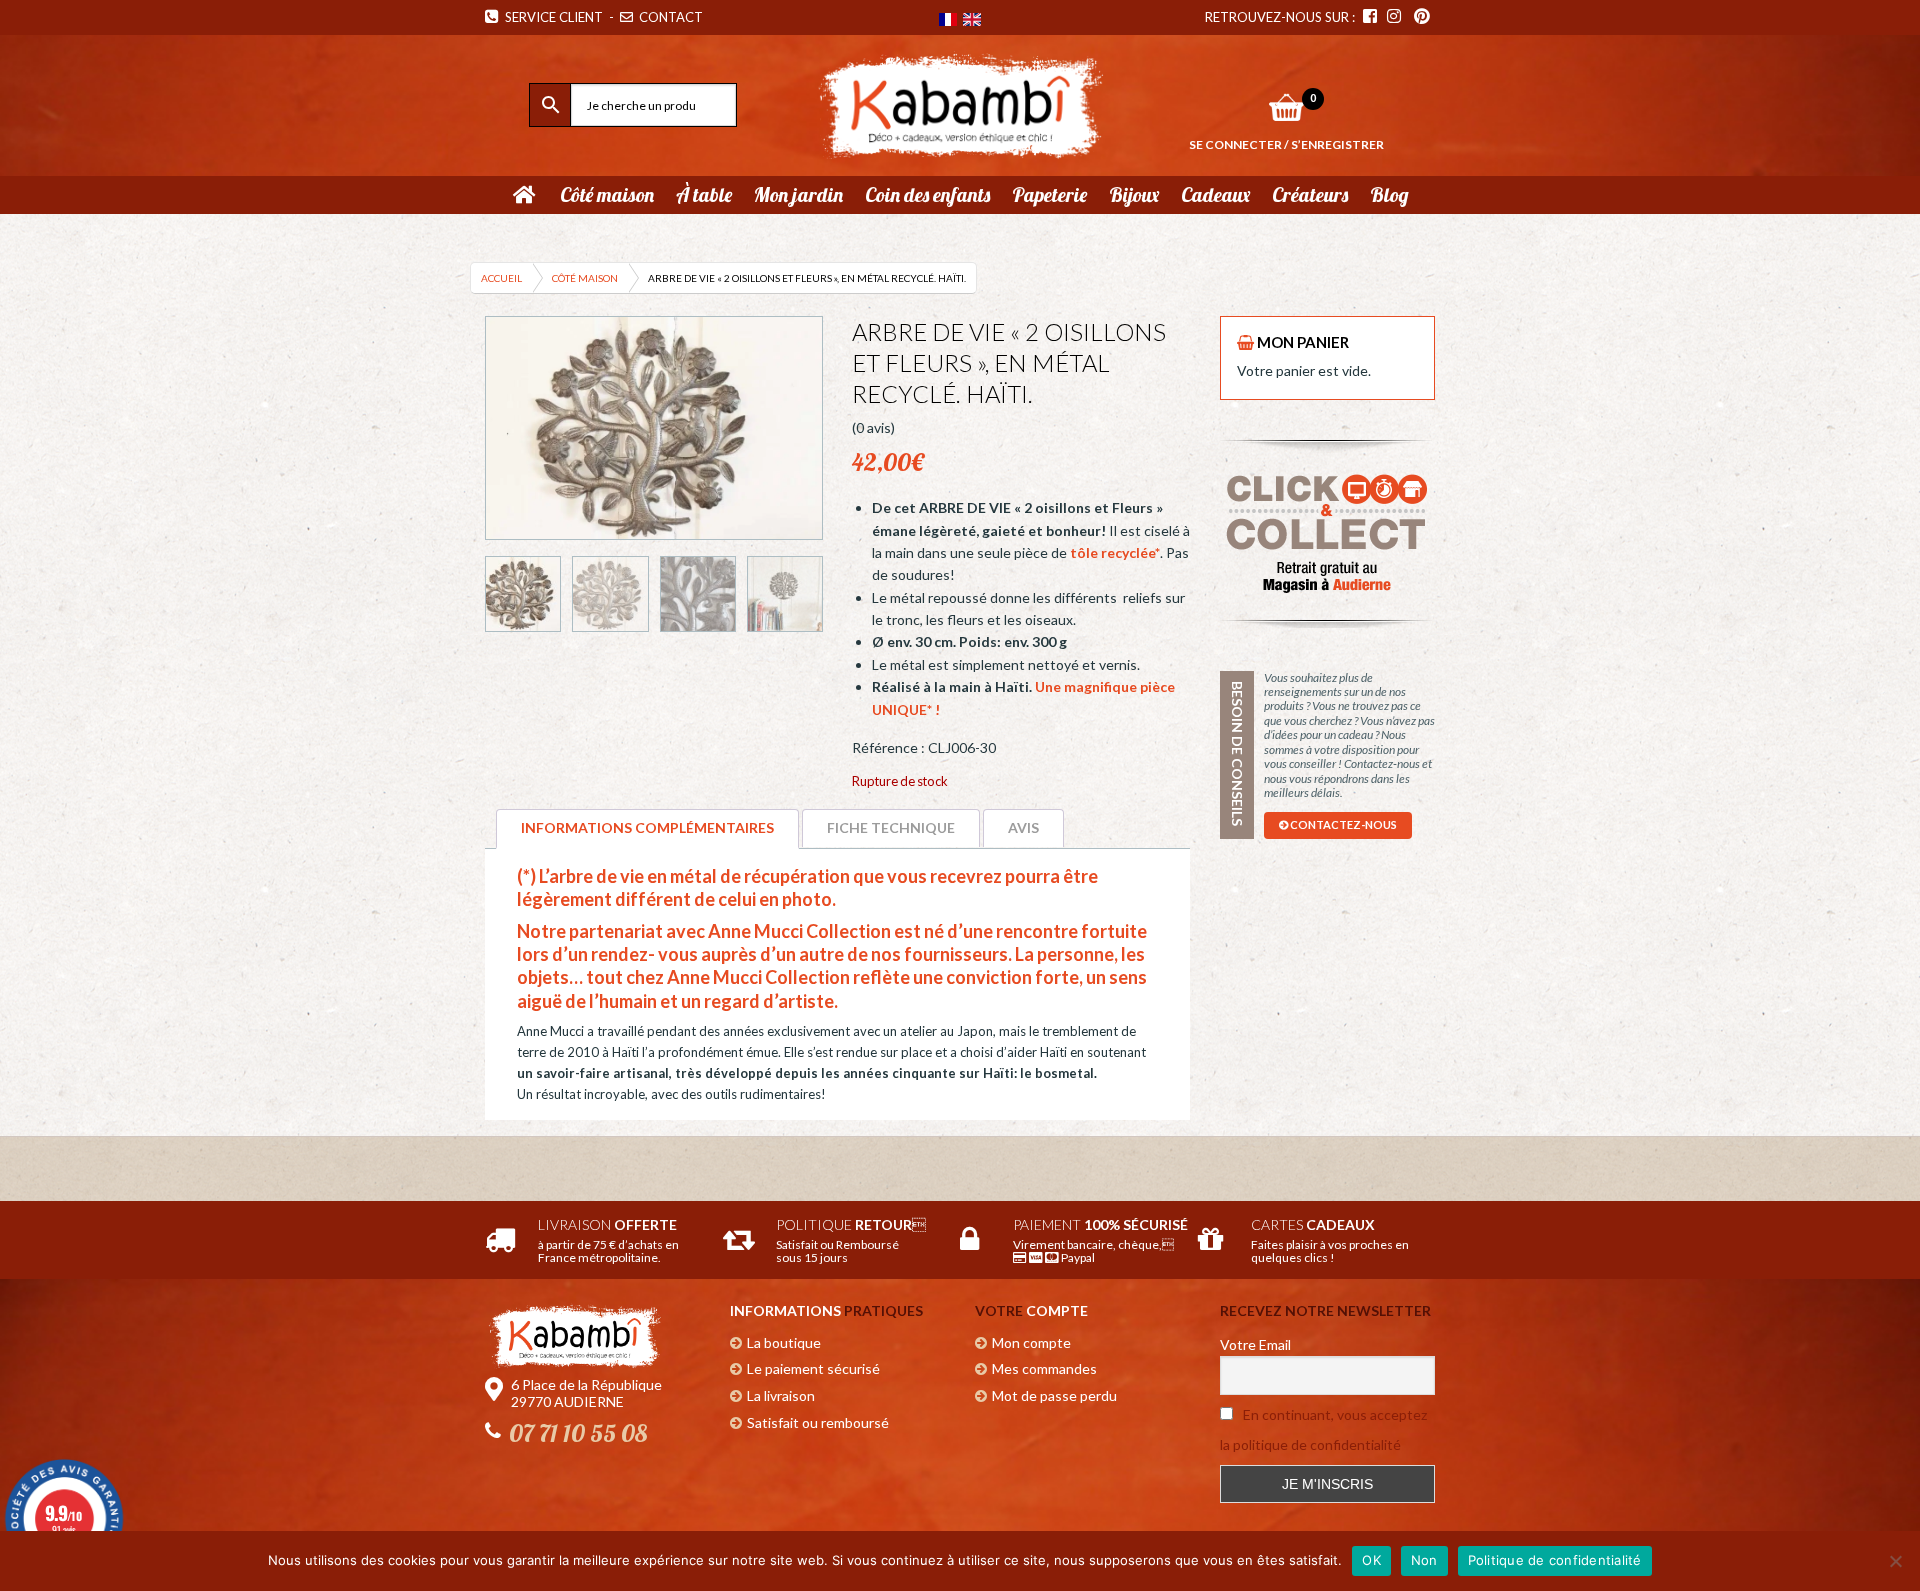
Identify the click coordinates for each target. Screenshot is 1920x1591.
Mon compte (1031, 1342)
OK (1371, 1560)
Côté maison (585, 278)
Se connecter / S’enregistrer (1286, 144)
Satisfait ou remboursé (818, 1422)
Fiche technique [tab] (891, 827)
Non (1424, 1560)
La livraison (781, 1395)
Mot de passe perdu (1054, 1395)
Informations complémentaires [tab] (647, 827)
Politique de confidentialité (1555, 1560)
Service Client (551, 17)
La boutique (784, 1342)
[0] (1286, 107)
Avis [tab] (1023, 827)
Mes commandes (1044, 1368)
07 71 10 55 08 (578, 1433)
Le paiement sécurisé (813, 1368)
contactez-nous (1342, 824)
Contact (669, 17)
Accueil (501, 278)
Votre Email (1255, 1344)
